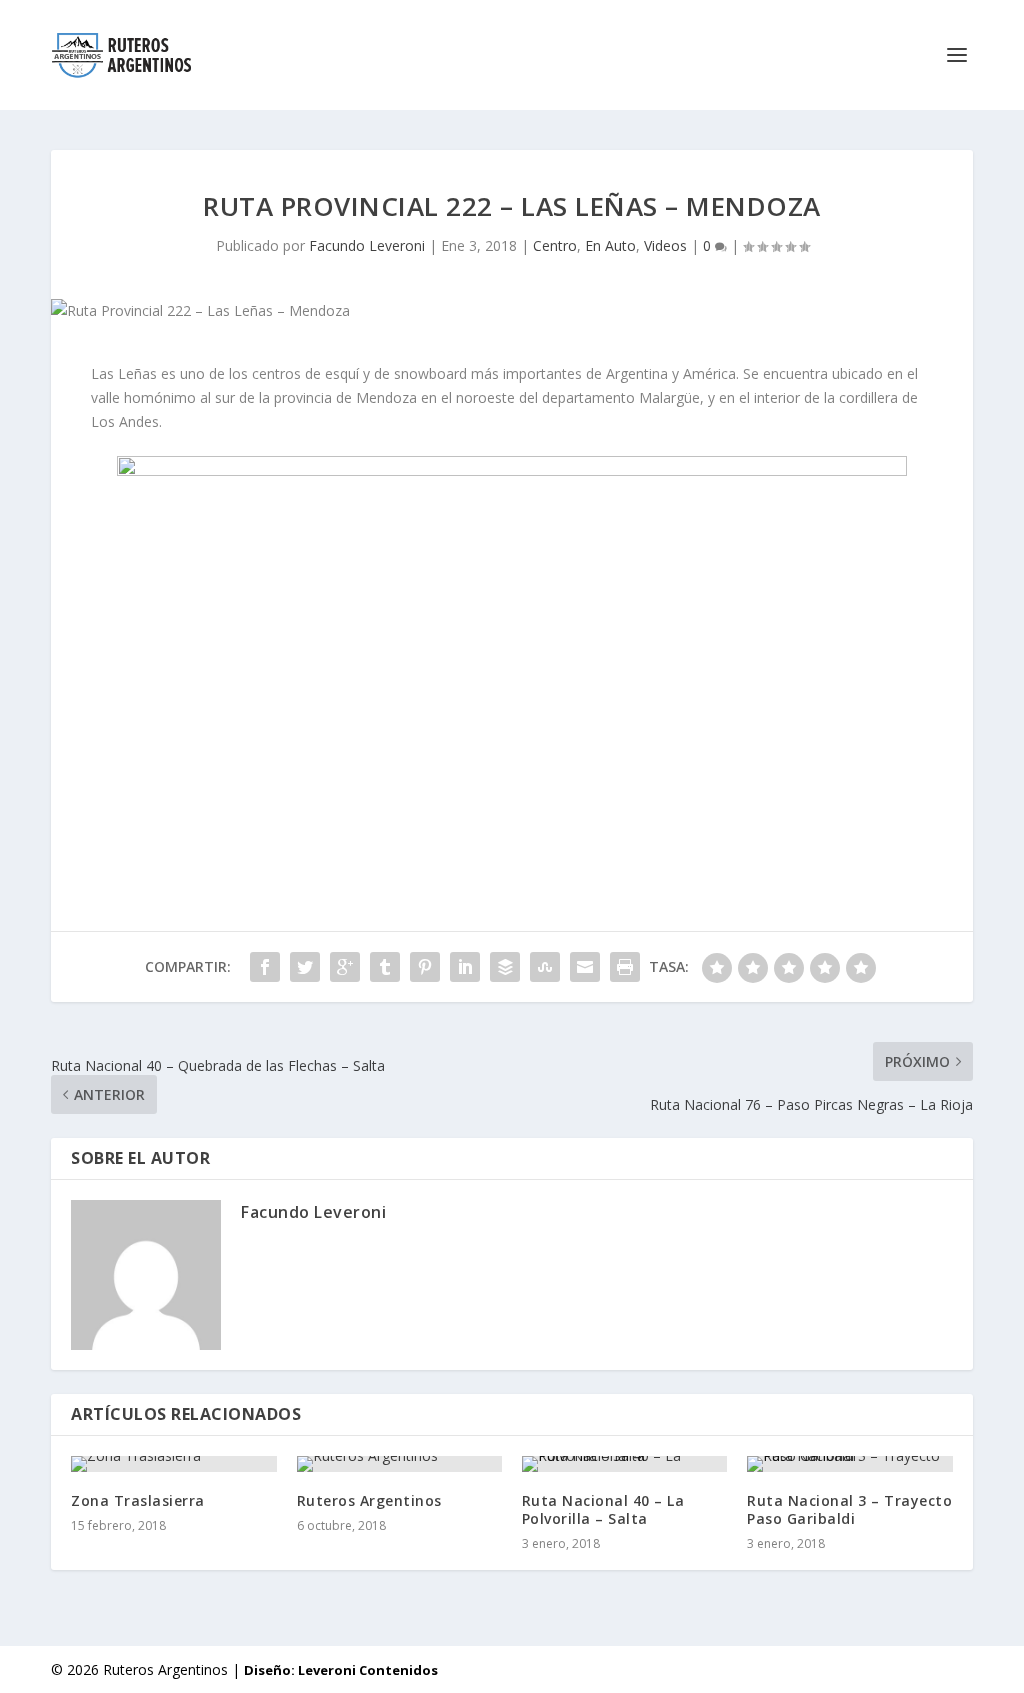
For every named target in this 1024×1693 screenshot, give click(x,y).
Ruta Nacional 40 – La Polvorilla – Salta (603, 1509)
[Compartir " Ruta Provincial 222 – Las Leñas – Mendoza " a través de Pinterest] (425, 967)
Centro (555, 245)
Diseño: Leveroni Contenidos (341, 1670)
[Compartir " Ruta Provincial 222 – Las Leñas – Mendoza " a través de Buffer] (505, 967)
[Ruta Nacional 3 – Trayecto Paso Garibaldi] (849, 1464)
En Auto (610, 245)
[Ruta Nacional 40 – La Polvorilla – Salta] (624, 1464)
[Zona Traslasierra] (173, 1464)
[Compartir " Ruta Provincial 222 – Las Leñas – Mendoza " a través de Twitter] (305, 967)
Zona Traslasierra (138, 1500)
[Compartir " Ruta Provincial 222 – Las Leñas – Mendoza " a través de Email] (585, 967)
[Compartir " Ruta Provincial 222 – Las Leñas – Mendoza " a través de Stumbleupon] (545, 967)
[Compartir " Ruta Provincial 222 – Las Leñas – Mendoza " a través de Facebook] (265, 967)
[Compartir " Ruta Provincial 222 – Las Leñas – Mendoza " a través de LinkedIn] (465, 967)
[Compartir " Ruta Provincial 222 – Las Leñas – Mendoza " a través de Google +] (345, 967)
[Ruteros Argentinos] (399, 1464)
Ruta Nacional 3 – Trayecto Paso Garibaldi (849, 1509)
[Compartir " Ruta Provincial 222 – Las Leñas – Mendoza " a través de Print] (625, 967)
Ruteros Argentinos (369, 1500)
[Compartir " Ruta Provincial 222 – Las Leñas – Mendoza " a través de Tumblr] (385, 967)
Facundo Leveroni (367, 245)
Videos (665, 245)
